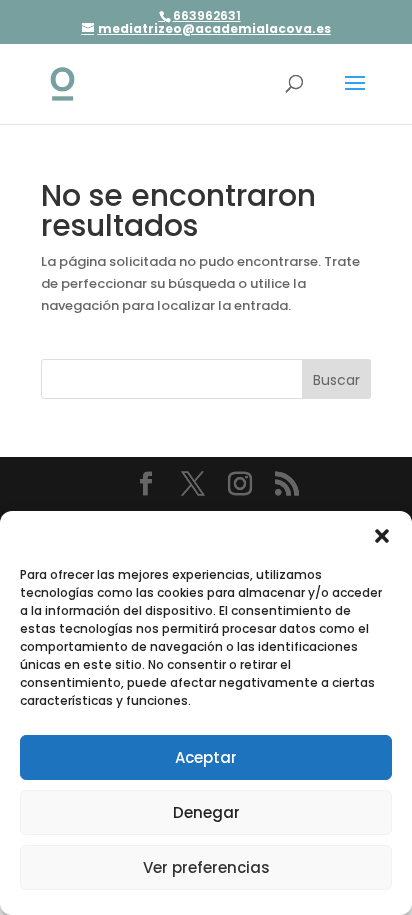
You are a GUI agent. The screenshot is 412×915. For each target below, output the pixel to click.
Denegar (206, 812)
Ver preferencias (206, 867)
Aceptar (206, 757)
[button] (382, 536)
